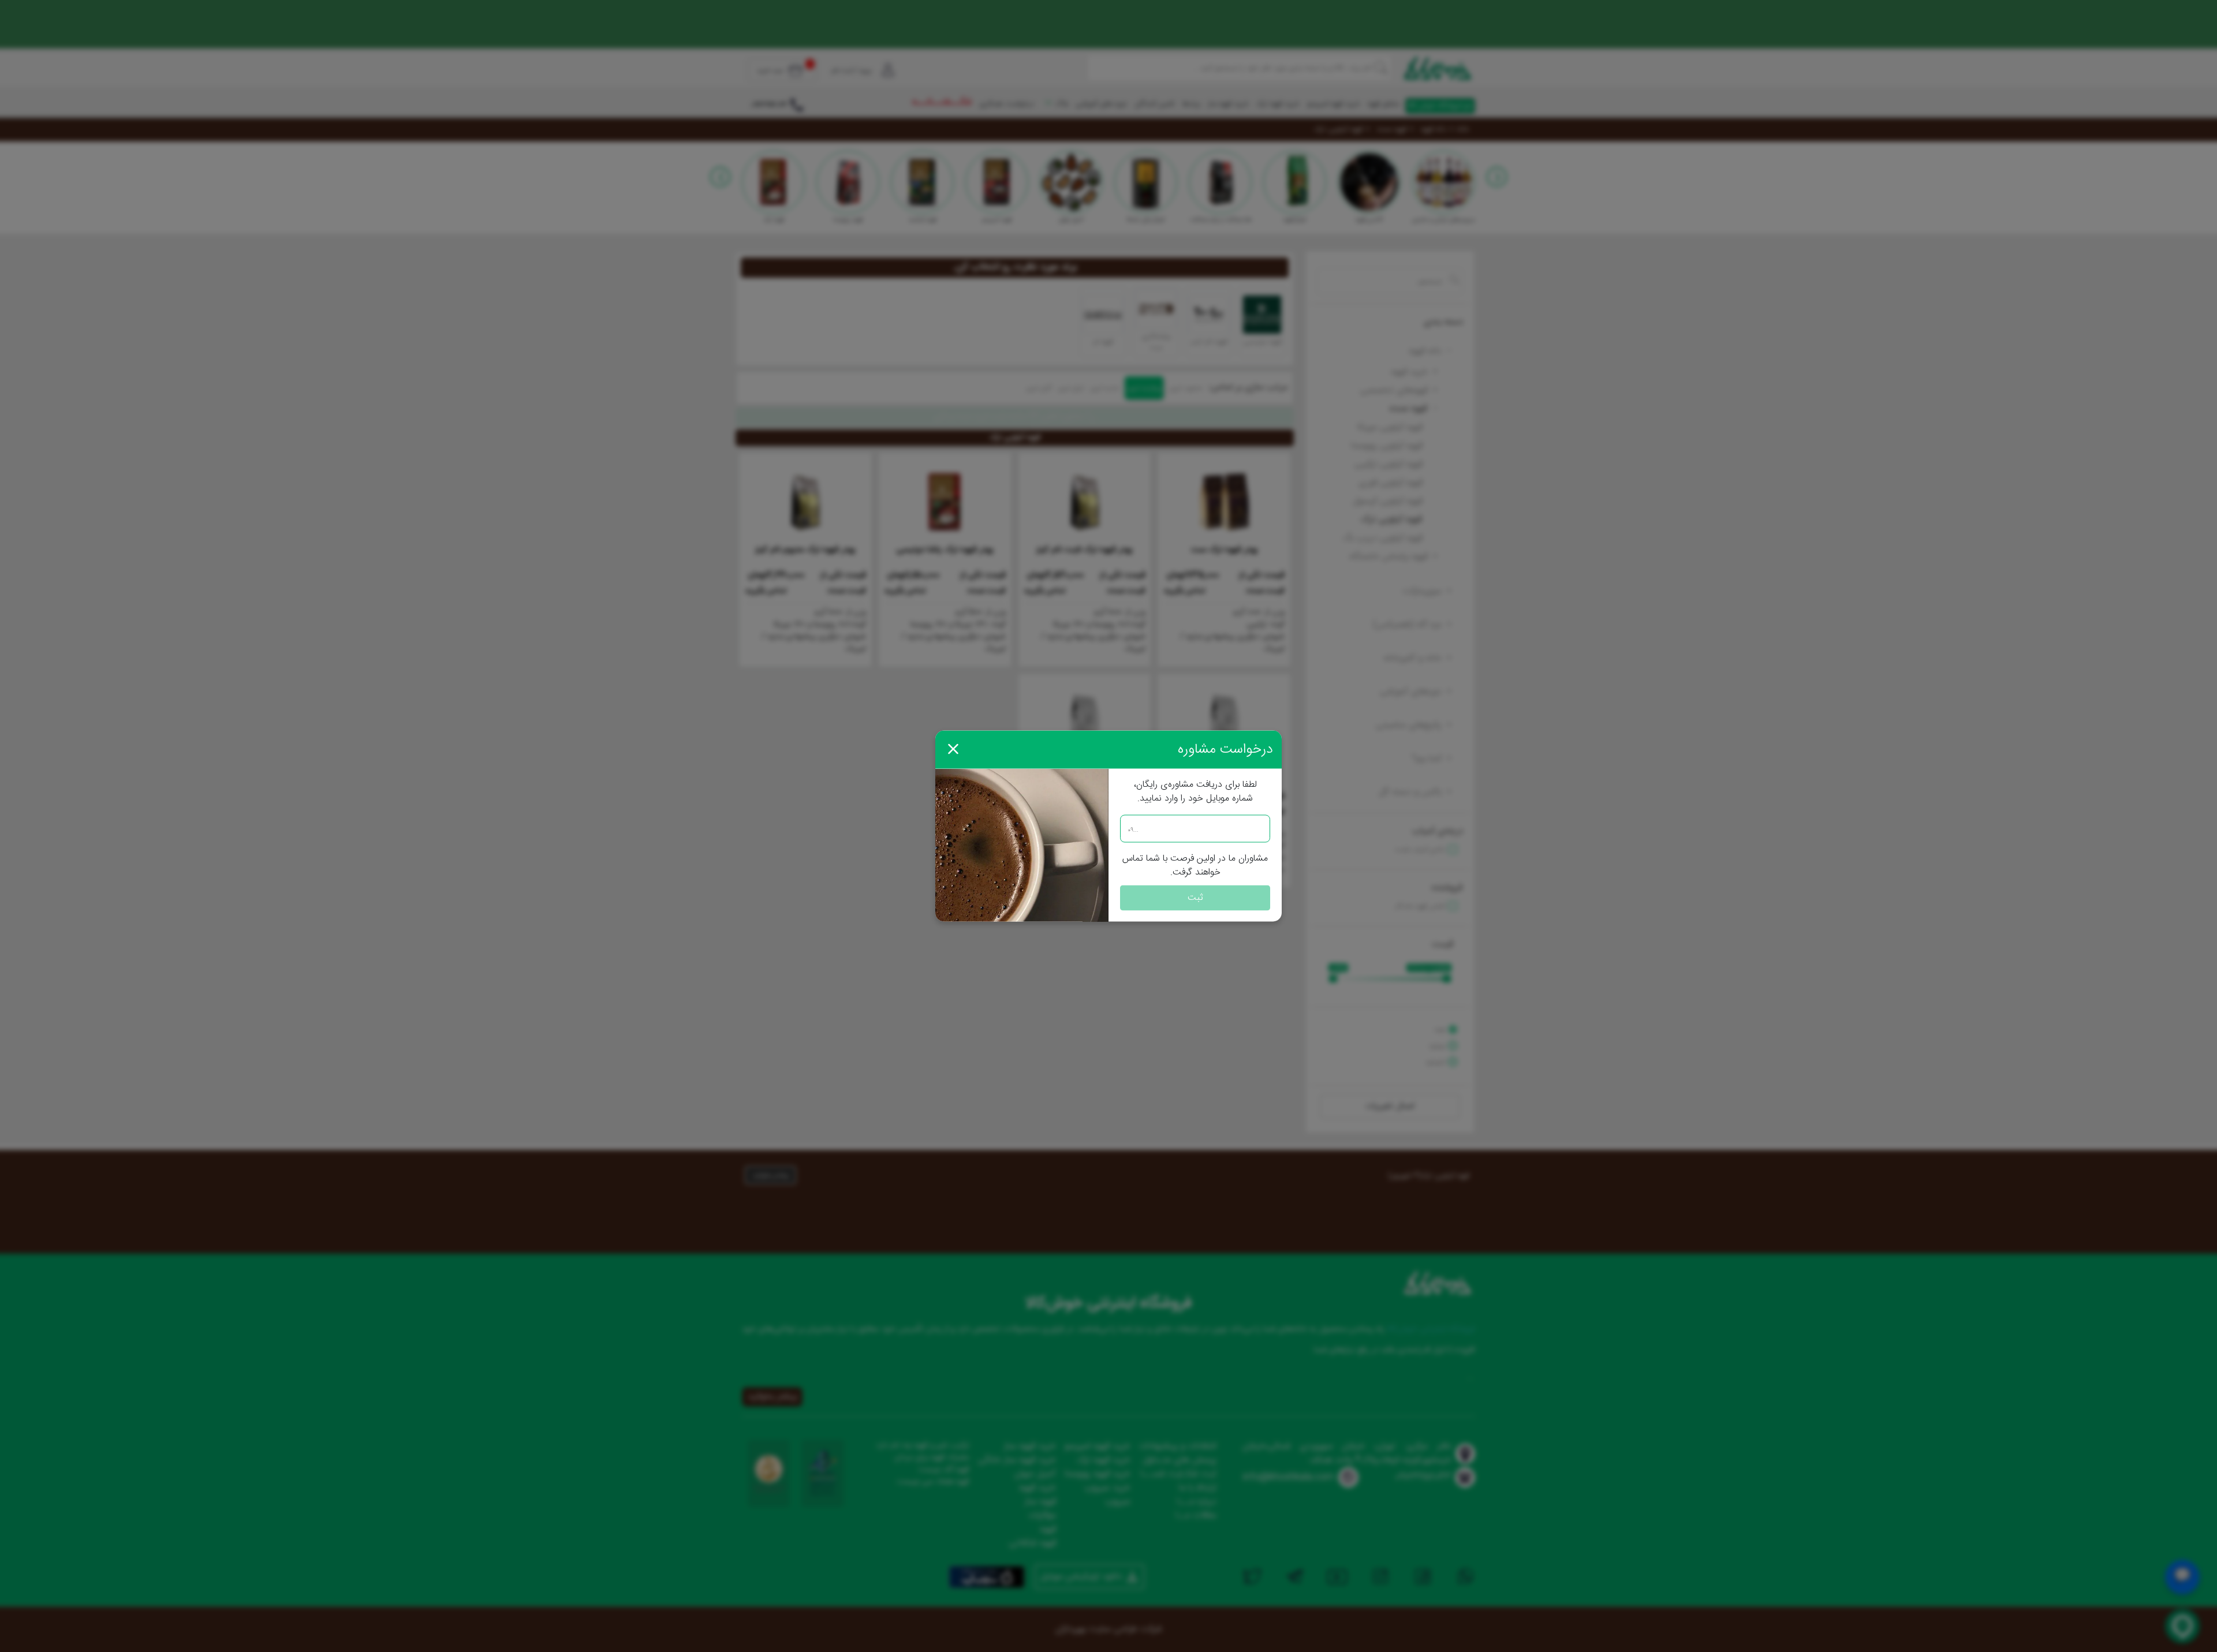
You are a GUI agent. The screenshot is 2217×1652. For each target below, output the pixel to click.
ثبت (1195, 898)
